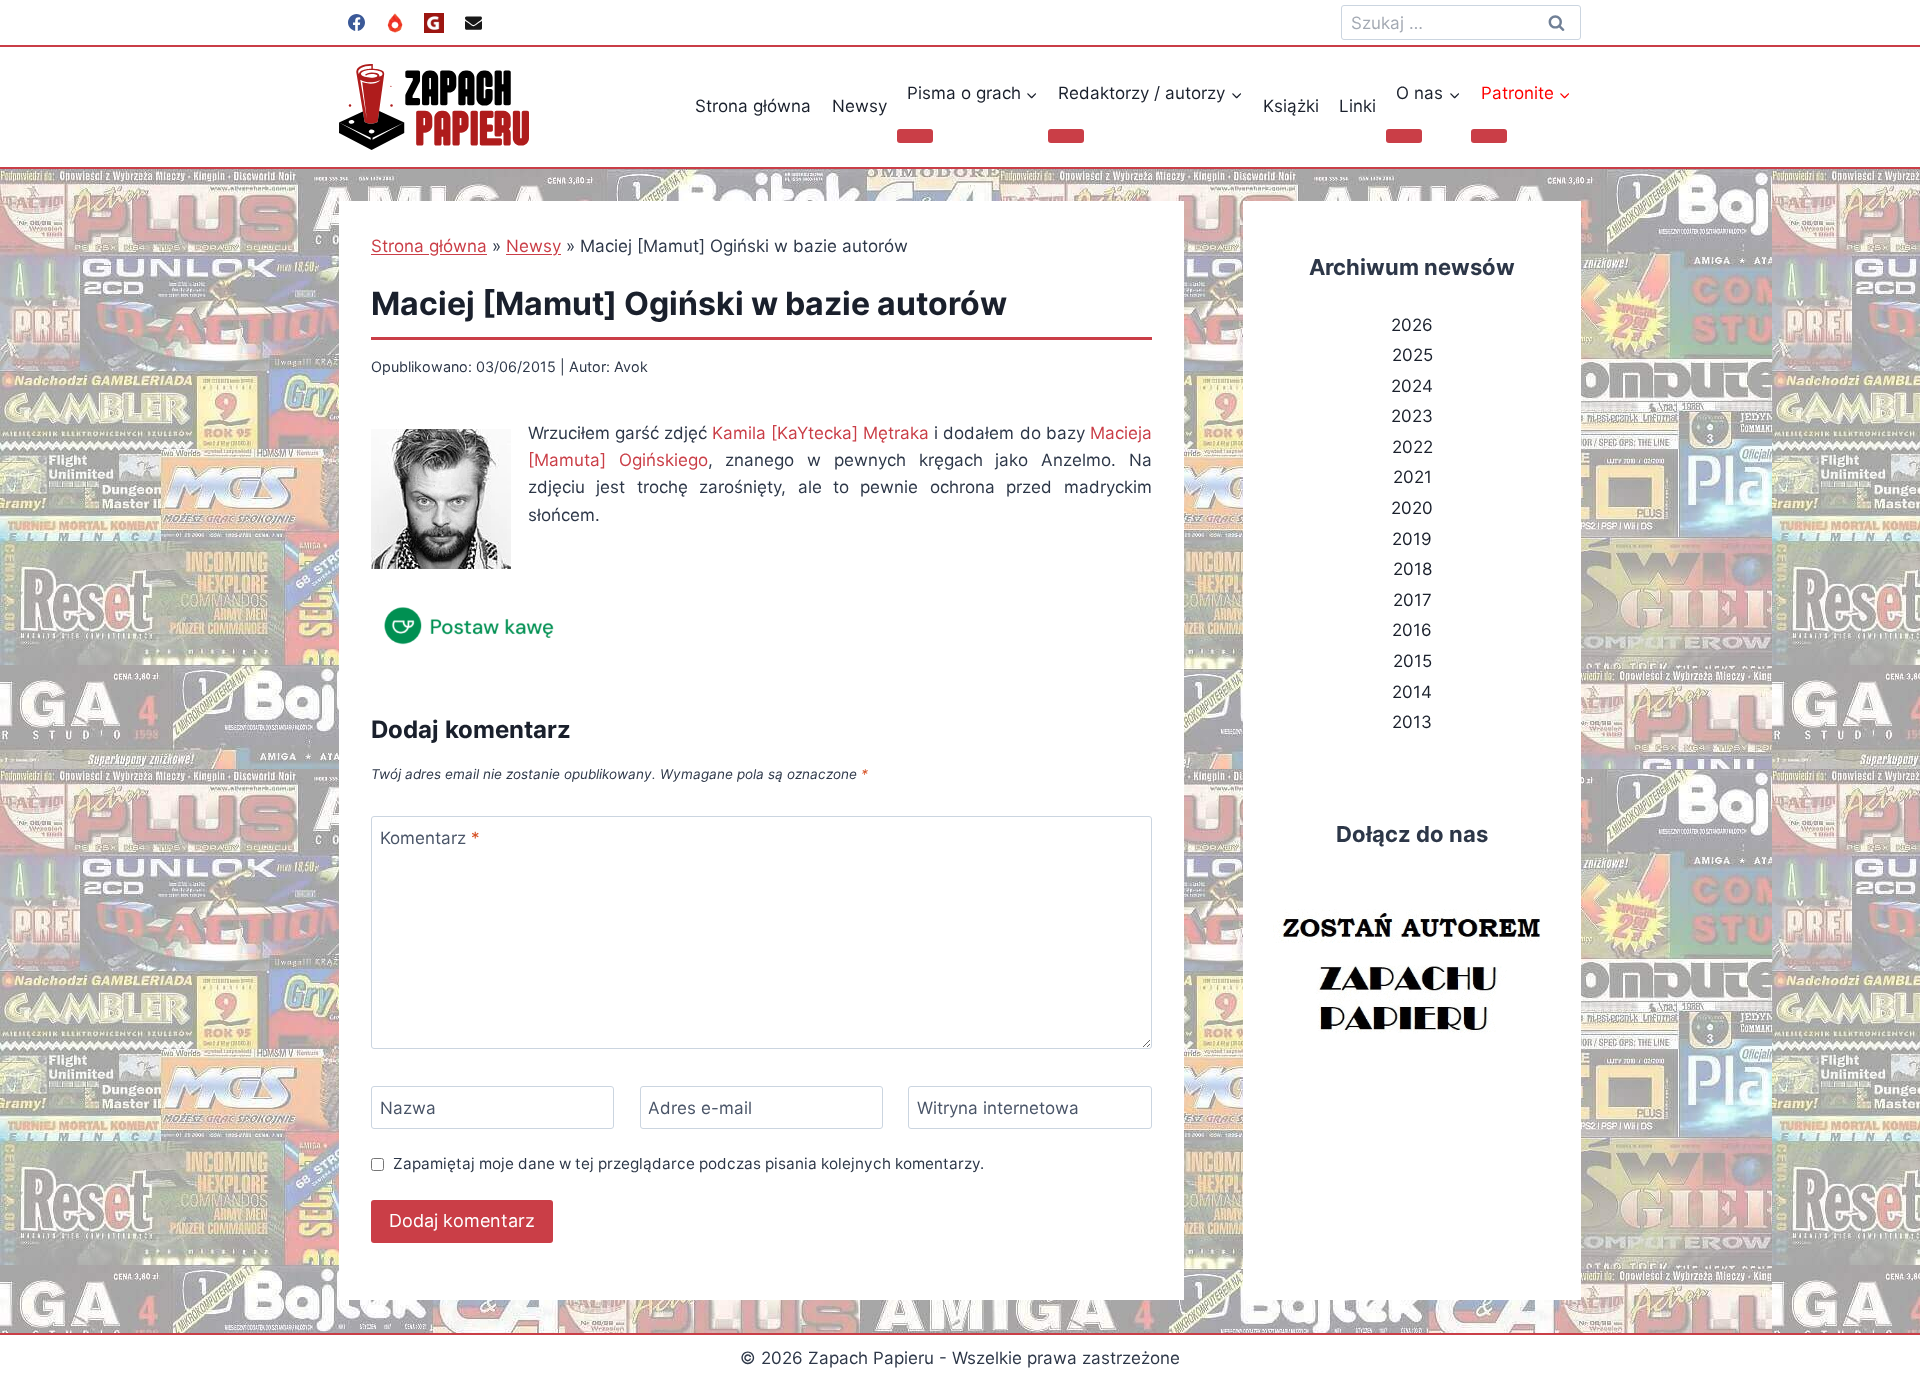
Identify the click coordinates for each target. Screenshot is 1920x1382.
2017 (1412, 600)
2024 (1412, 386)
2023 (1412, 416)
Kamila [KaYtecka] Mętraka (820, 433)
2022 (1412, 447)
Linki (1357, 106)
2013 (1412, 722)
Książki (1291, 106)
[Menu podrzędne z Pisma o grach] (915, 136)
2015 (1412, 661)
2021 (1412, 477)
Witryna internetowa (998, 1108)
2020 (1412, 508)
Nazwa (408, 1108)
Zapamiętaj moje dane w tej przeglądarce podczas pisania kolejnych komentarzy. (688, 1163)
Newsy (859, 106)
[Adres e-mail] (473, 23)
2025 (1412, 355)
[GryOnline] (434, 23)
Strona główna (753, 106)
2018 (1412, 569)
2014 (1412, 692)
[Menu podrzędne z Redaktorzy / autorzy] (1066, 136)
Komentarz (430, 838)
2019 (1412, 539)
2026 (1412, 325)
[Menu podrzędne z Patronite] (1489, 136)
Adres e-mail (700, 1108)
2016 (1412, 630)
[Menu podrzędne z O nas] (1404, 136)
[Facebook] (356, 23)
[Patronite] (395, 23)
